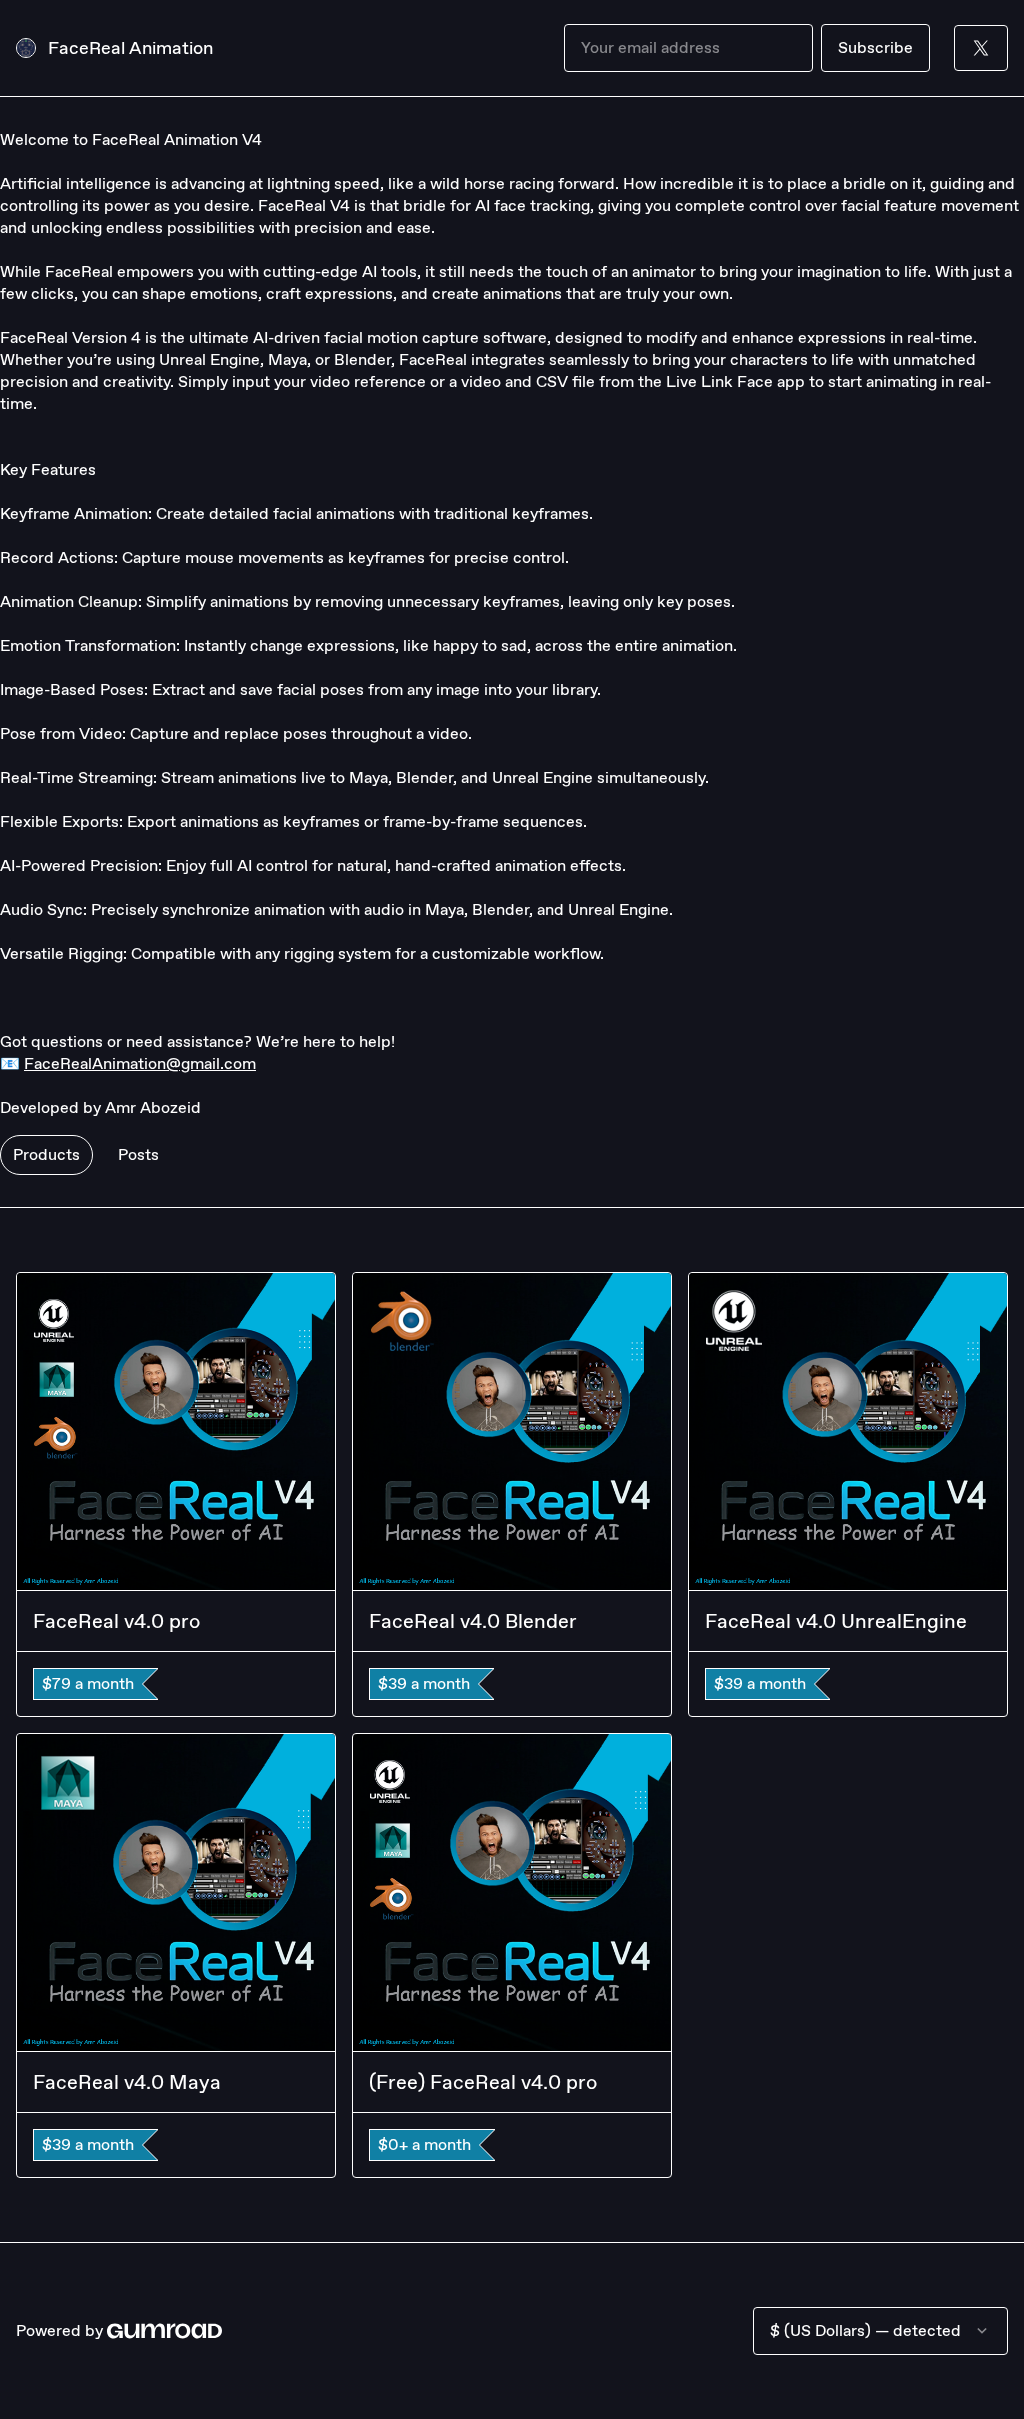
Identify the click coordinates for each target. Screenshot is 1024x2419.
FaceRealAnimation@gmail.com (140, 1063)
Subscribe (875, 47)
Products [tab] (46, 1154)
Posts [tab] (138, 1154)
